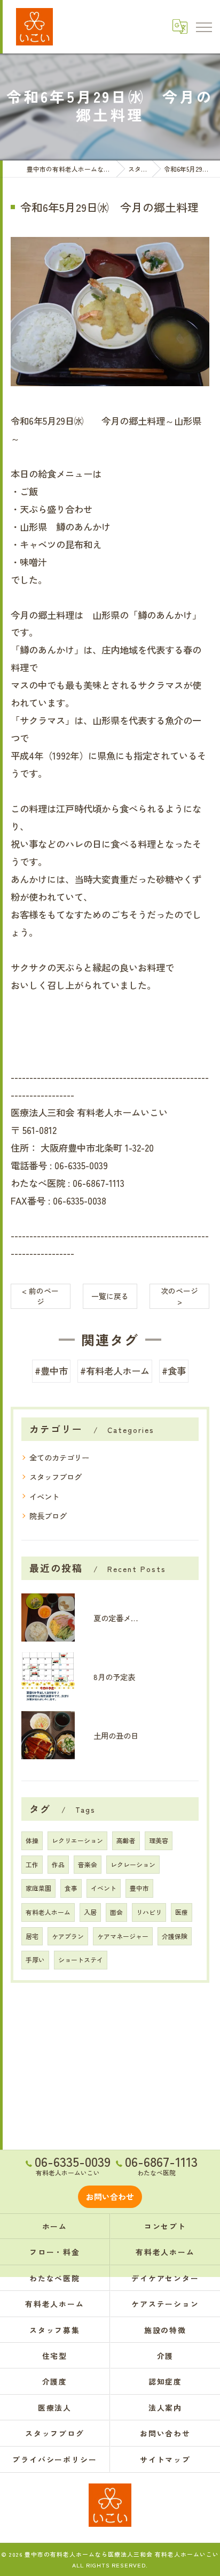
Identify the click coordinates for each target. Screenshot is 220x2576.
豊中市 (139, 1888)
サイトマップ (166, 2459)
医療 (182, 1912)
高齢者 (126, 1840)
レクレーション (133, 1864)
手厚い (35, 1960)
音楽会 (88, 1864)
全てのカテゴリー (59, 1457)
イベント (44, 1496)
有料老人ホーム (48, 1912)
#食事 (174, 1371)
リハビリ (149, 1912)
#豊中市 (51, 1371)
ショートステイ (81, 1960)
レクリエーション (77, 1840)
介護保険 (175, 1936)
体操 (32, 1840)
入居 (90, 1912)
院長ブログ (48, 1516)
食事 (71, 1888)
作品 (58, 1864)
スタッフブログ (56, 1477)
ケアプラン (68, 1936)
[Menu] (203, 26)
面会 (116, 1912)
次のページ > (179, 1296)
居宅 (32, 1936)
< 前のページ (40, 1296)
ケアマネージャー (123, 1936)
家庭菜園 (38, 1888)
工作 (32, 1864)
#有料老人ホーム (115, 1371)
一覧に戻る (110, 1296)
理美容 (159, 1840)
